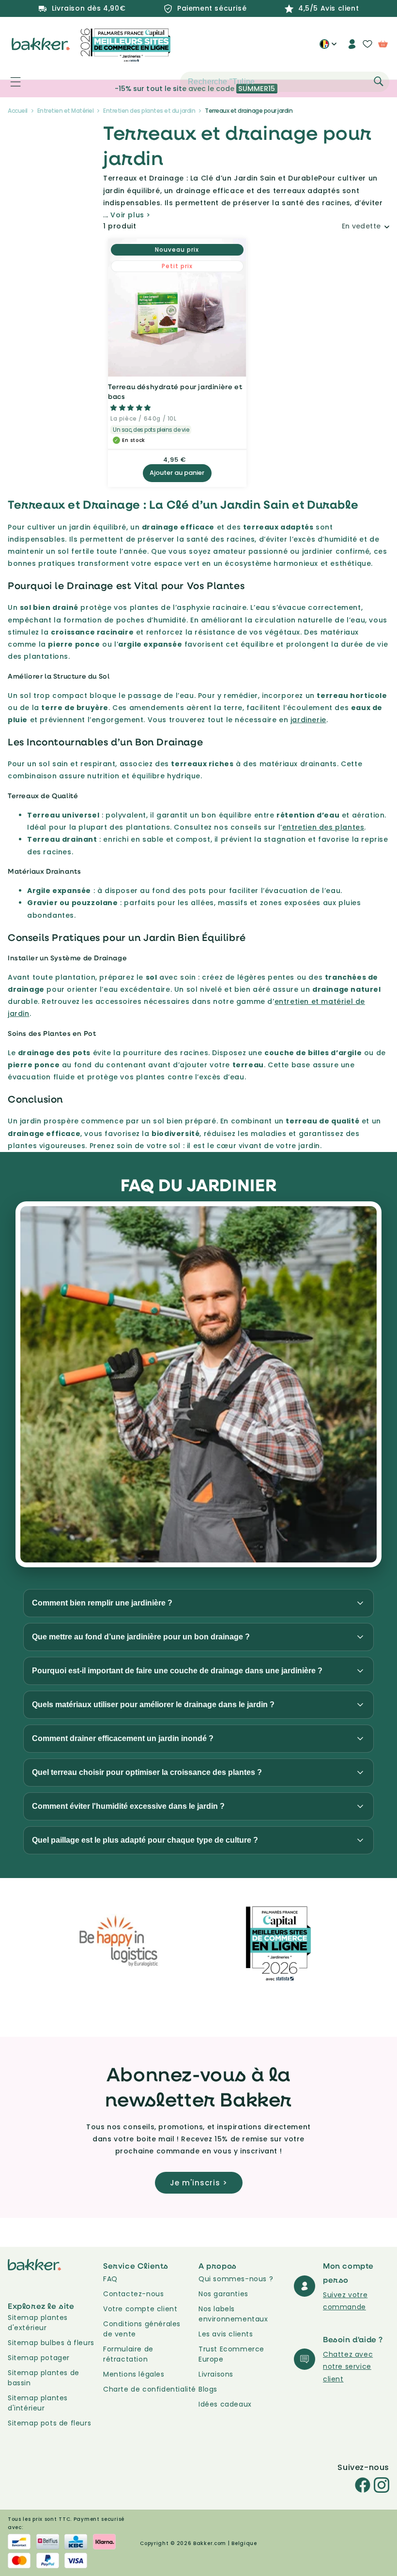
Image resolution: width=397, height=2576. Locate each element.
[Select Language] (328, 47)
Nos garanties (223, 2294)
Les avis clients (226, 2334)
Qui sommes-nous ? (236, 2279)
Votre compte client (140, 2309)
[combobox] (285, 82)
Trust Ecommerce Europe (231, 2354)
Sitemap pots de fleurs (49, 2423)
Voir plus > (130, 215)
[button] (10, 82)
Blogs (208, 2389)
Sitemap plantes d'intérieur (38, 2403)
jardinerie (308, 720)
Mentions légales (134, 2374)
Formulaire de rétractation (128, 2354)
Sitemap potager (39, 2358)
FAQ (110, 2279)
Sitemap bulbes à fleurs (51, 2343)
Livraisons (216, 2374)
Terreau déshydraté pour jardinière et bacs (175, 391)
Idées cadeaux (225, 2404)
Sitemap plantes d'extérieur (38, 2323)
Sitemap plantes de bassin (44, 2378)
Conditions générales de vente (142, 2329)
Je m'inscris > (199, 2183)
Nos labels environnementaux (233, 2314)
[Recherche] (379, 81)
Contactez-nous (133, 2294)
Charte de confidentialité (150, 2389)
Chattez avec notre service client (348, 2366)
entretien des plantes (323, 827)
